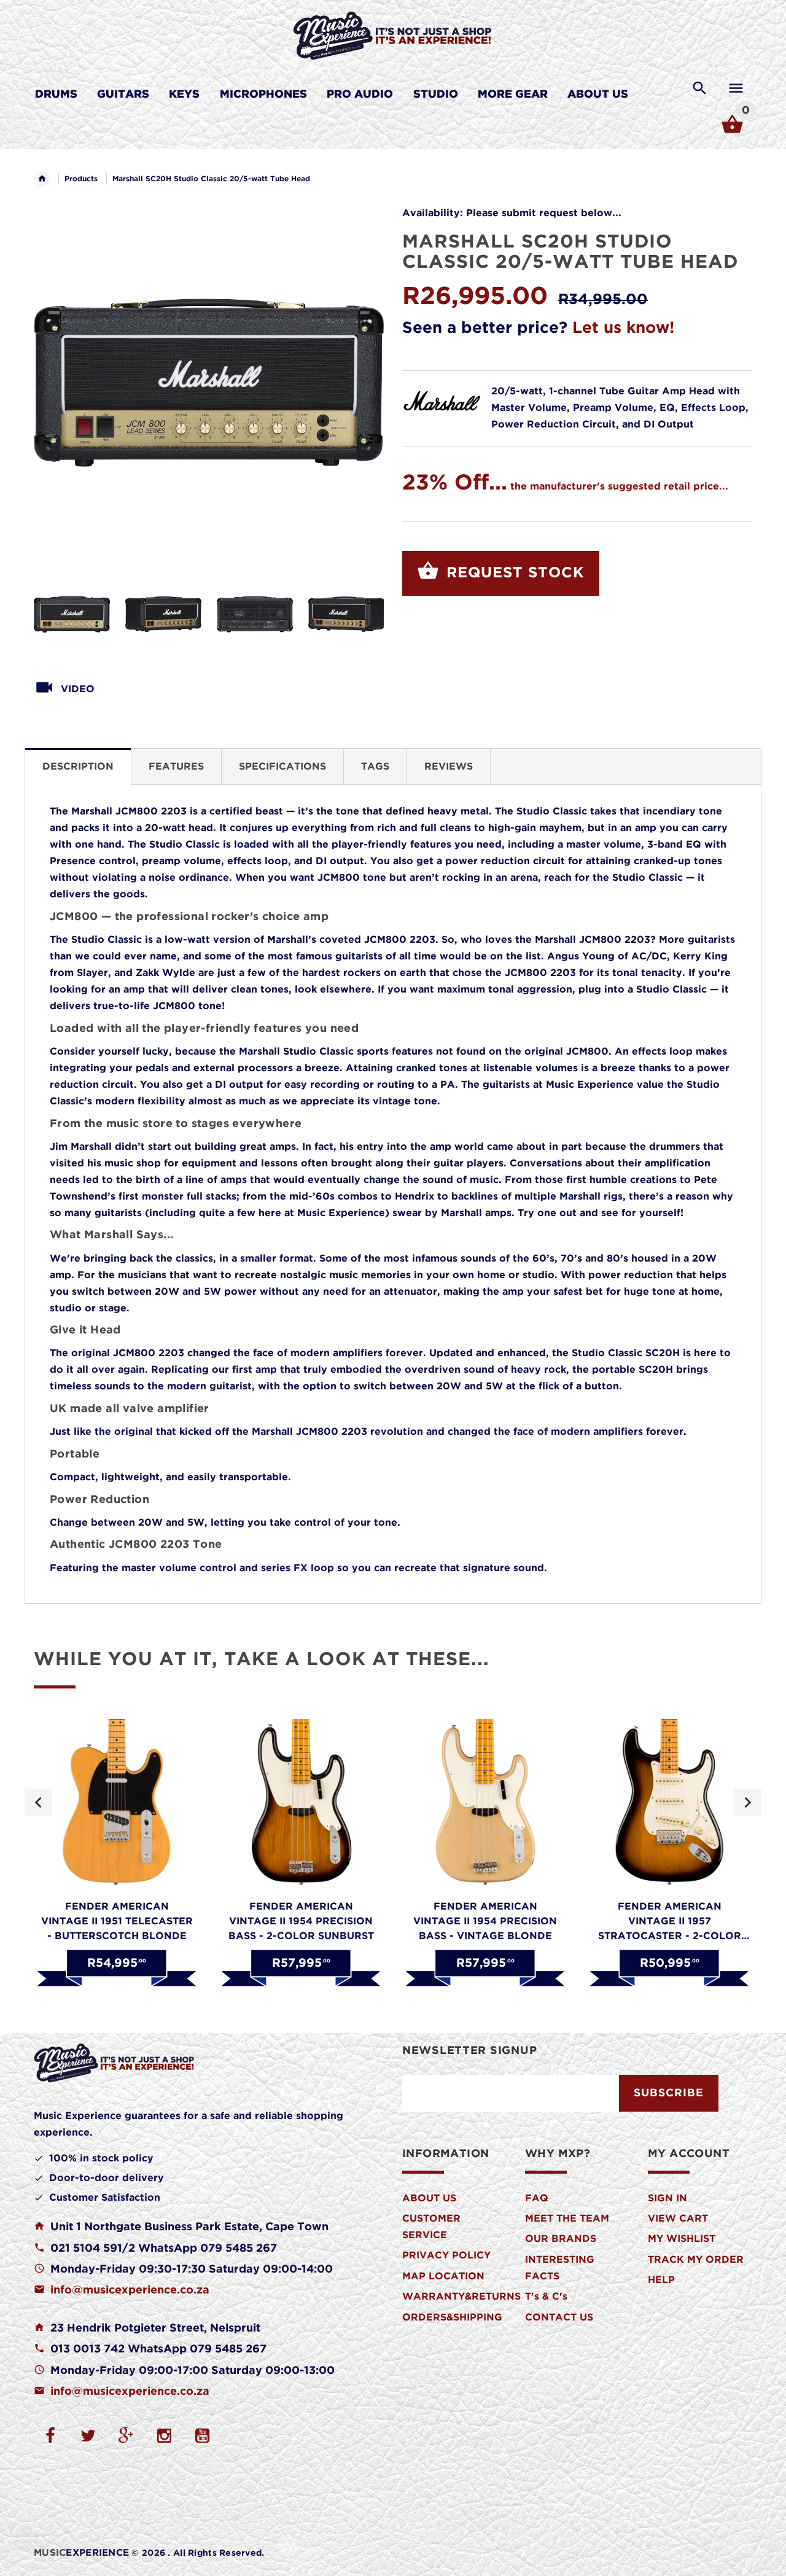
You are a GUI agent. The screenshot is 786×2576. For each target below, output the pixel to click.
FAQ (537, 2199)
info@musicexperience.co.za (130, 2290)
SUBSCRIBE (669, 2093)
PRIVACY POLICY (446, 2256)
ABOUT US (429, 2199)
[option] (72, 614)
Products (81, 179)
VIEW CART (678, 2219)
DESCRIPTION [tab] (78, 767)
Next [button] (748, 1802)
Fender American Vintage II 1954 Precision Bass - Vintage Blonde (485, 1922)
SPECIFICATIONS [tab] (282, 767)
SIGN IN (667, 2199)
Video (78, 689)
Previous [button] (38, 1802)
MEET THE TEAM (567, 2219)
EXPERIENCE (81, 2553)
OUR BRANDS (561, 2239)
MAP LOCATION (443, 2277)
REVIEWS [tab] (449, 767)
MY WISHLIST (682, 2239)
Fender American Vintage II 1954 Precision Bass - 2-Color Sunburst (301, 1922)
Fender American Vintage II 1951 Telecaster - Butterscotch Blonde (117, 1922)
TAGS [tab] (375, 767)
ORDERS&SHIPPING (452, 2318)
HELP (661, 2280)
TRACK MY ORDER (696, 2260)
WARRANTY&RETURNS (461, 2297)
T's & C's (546, 2297)
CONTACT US (559, 2318)
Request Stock (513, 573)
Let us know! (623, 328)
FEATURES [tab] (176, 767)
